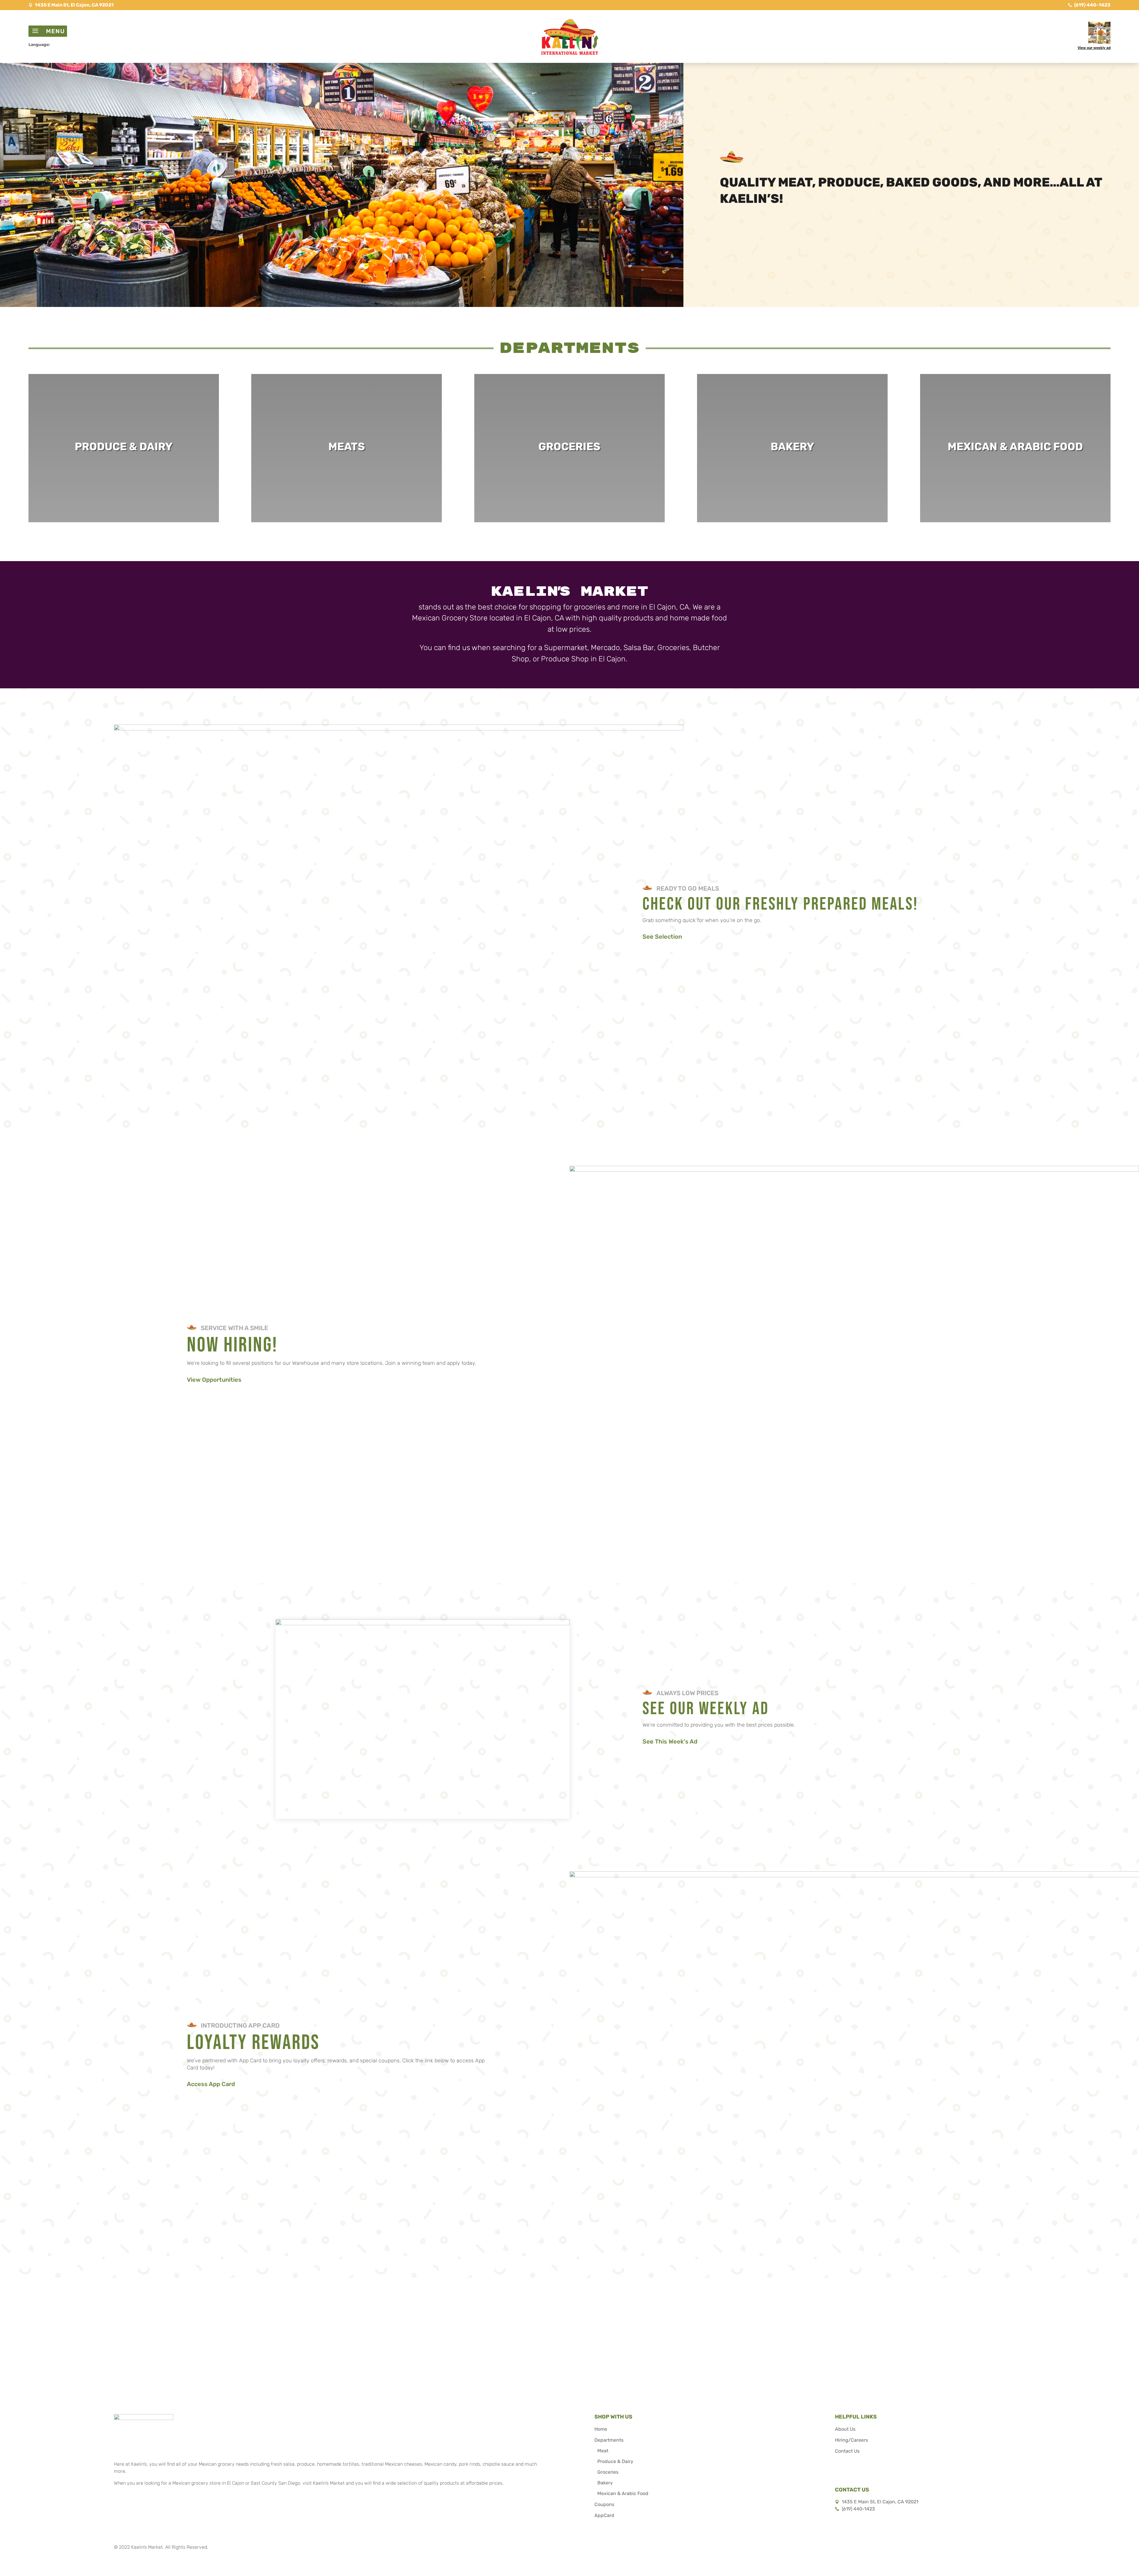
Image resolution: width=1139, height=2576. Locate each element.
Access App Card (211, 2084)
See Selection (662, 937)
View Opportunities (214, 1380)
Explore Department (124, 459)
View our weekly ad (1094, 48)
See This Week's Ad (670, 1741)
